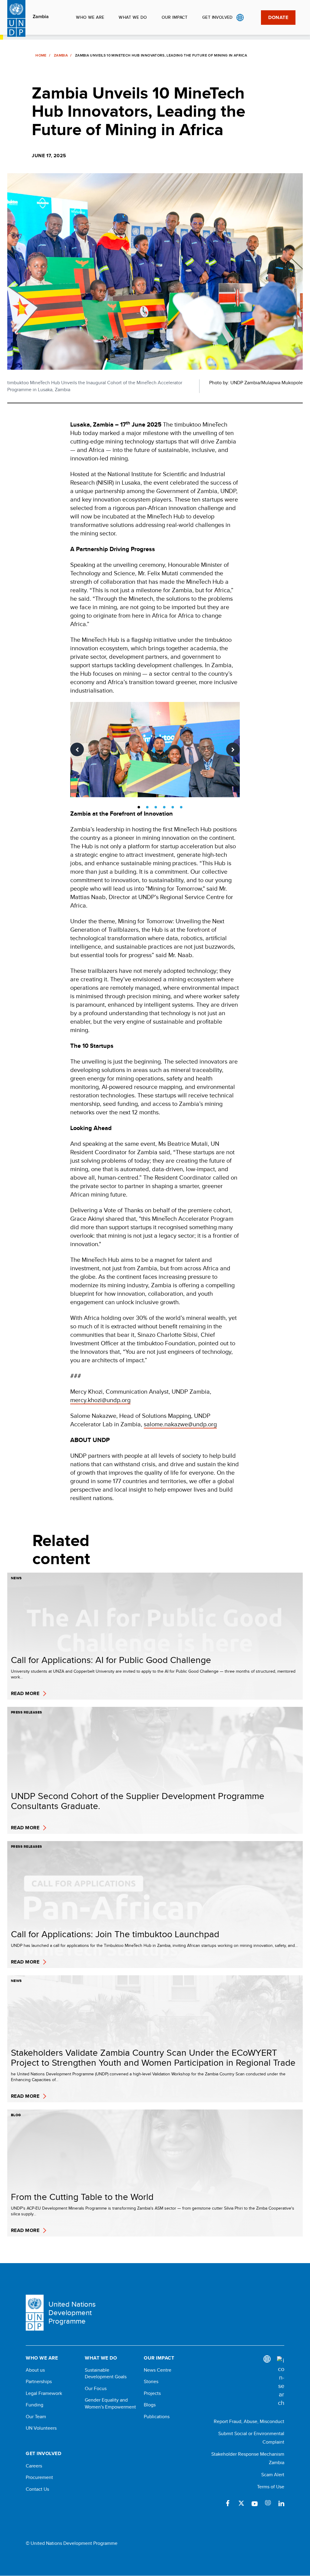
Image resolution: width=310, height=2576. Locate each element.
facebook (228, 2503)
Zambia (41, 17)
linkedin (281, 2503)
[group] (155, 750)
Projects (152, 2393)
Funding (35, 2405)
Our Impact (175, 17)
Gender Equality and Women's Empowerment (110, 2403)
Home (41, 55)
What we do (133, 17)
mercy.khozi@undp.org (100, 1400)
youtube (255, 2503)
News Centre (158, 2370)
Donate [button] (278, 17)
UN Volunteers (41, 2428)
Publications (157, 2417)
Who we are (90, 17)
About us (35, 2370)
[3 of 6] (156, 807)
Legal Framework (44, 2393)
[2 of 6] (147, 807)
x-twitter (241, 2503)
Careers (34, 2466)
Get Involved (218, 17)
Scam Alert (273, 2475)
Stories (151, 2382)
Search (252, 18)
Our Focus (96, 2389)
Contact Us (37, 2489)
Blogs (150, 2405)
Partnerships (39, 2382)
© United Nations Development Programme (72, 2543)
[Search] (281, 2382)
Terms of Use (271, 2487)
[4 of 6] (164, 807)
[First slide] (233, 750)
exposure (268, 2503)
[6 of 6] (181, 807)
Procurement (39, 2477)
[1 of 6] (139, 807)
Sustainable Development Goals (106, 2373)
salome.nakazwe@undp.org (180, 1424)
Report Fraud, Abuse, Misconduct (249, 2421)
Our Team (36, 2417)
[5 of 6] (173, 807)
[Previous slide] (77, 750)
